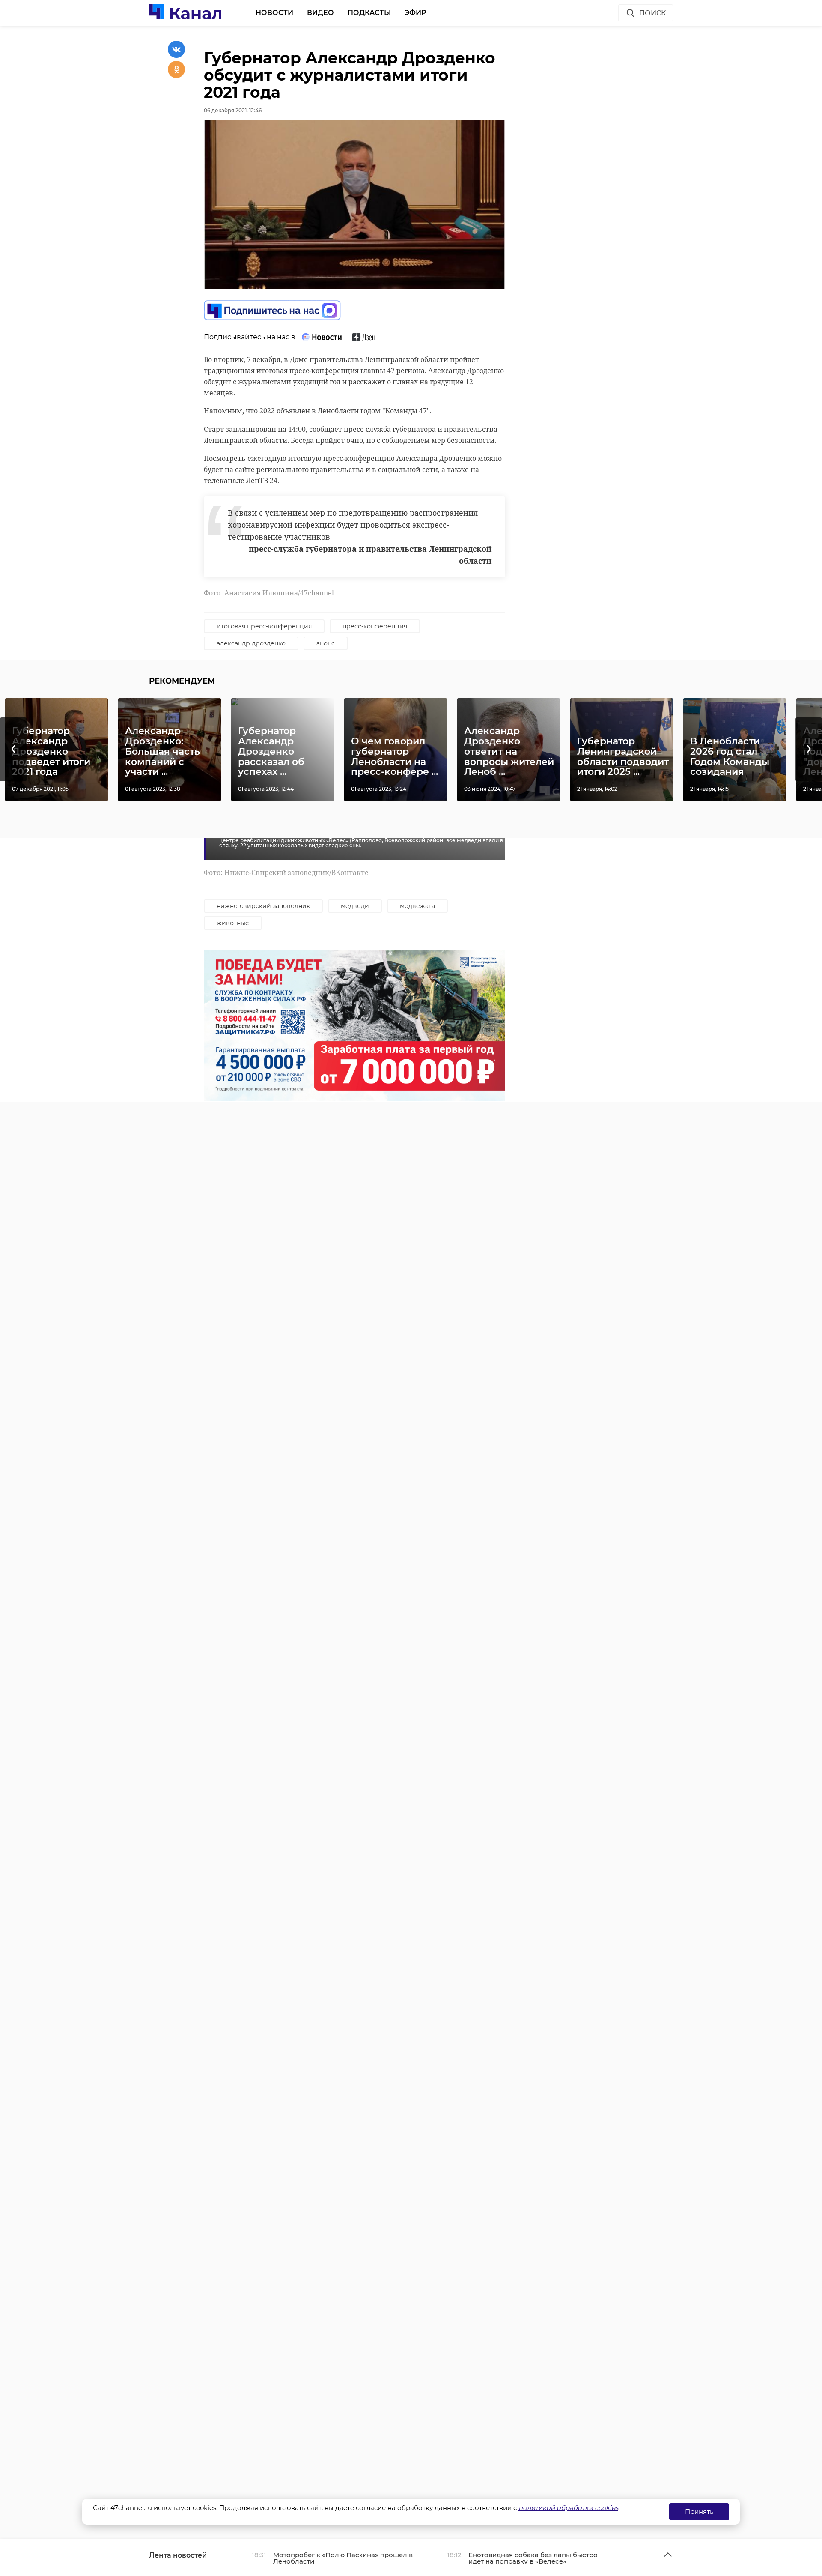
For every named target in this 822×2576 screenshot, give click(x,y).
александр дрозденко (251, 643)
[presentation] (13, 749)
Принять (699, 2512)
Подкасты (369, 13)
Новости (274, 13)
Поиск (652, 13)
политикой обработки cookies (568, 2508)
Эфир (415, 13)
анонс (326, 643)
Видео (320, 13)
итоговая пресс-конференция (264, 626)
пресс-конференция (375, 626)
